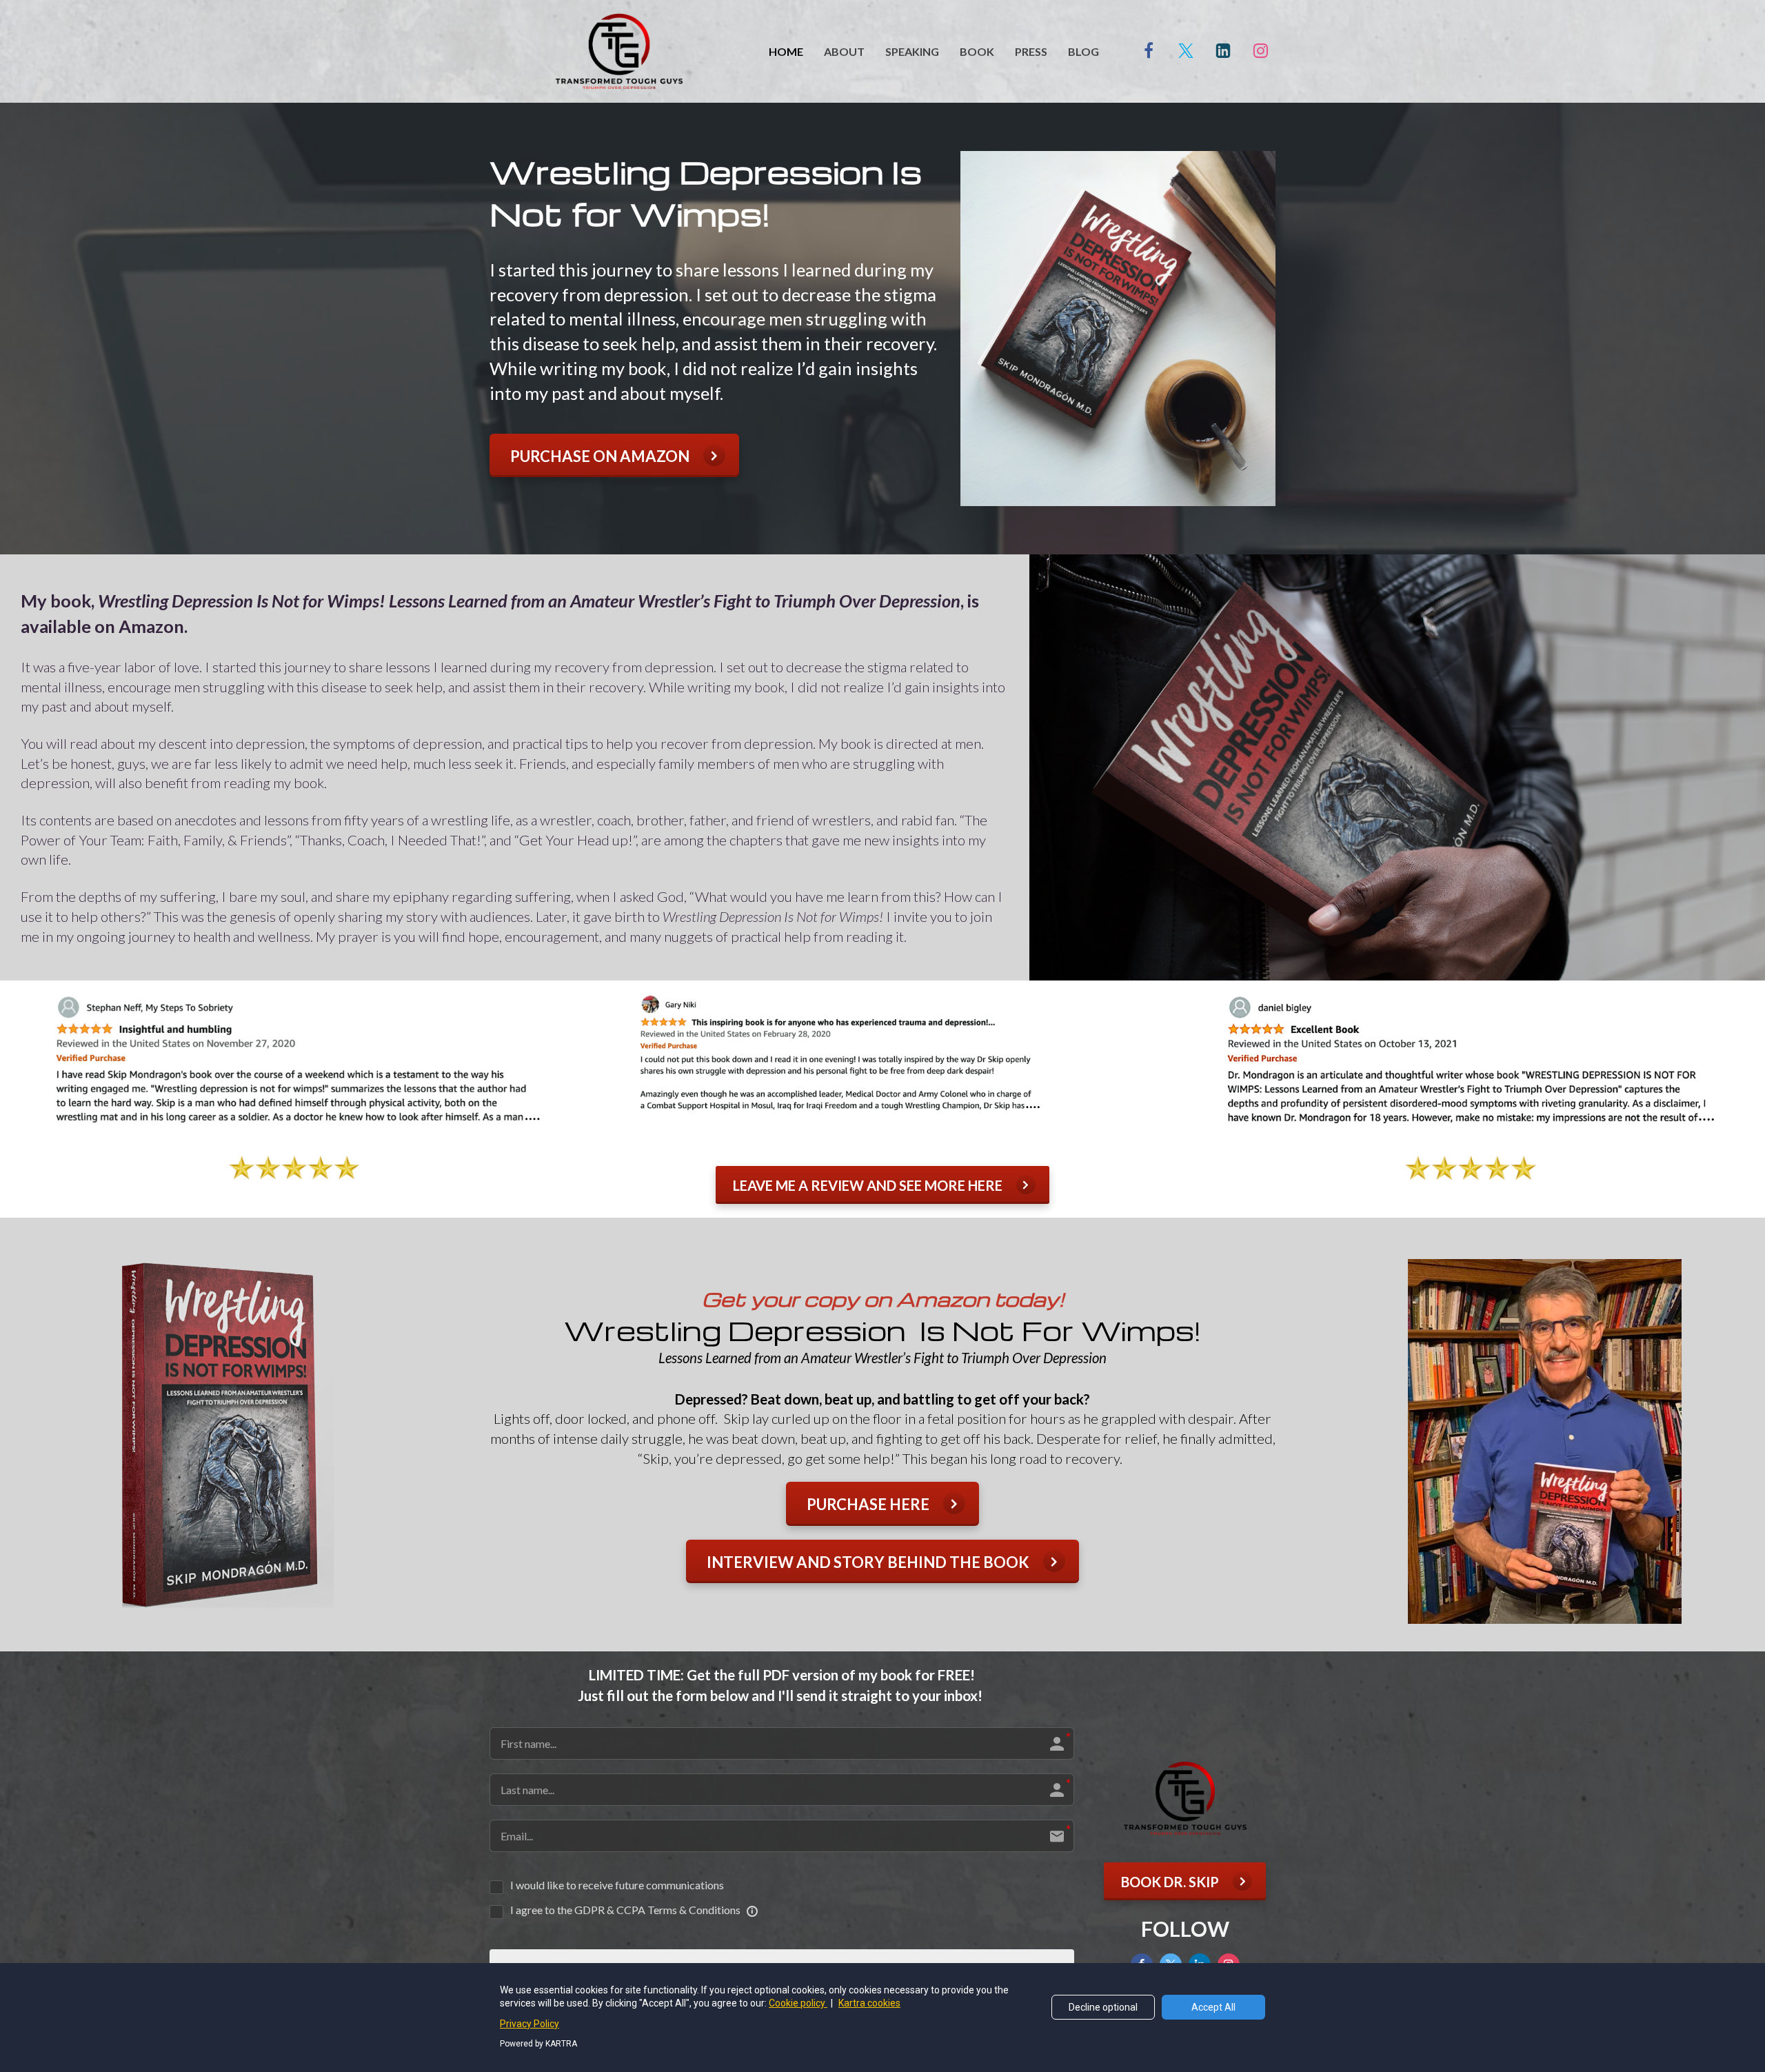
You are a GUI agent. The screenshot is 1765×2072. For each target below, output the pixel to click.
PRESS (1031, 51)
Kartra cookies (869, 2003)
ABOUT (844, 51)
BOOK (977, 51)
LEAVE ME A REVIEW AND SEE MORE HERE (868, 1185)
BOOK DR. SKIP (1170, 1882)
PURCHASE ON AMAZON (600, 456)
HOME (786, 51)
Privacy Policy (529, 2024)
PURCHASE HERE (868, 1504)
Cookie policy (798, 2003)
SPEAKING (912, 51)
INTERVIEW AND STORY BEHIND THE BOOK (868, 1562)
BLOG (1083, 51)
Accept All (1213, 2007)
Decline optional (1103, 2007)
